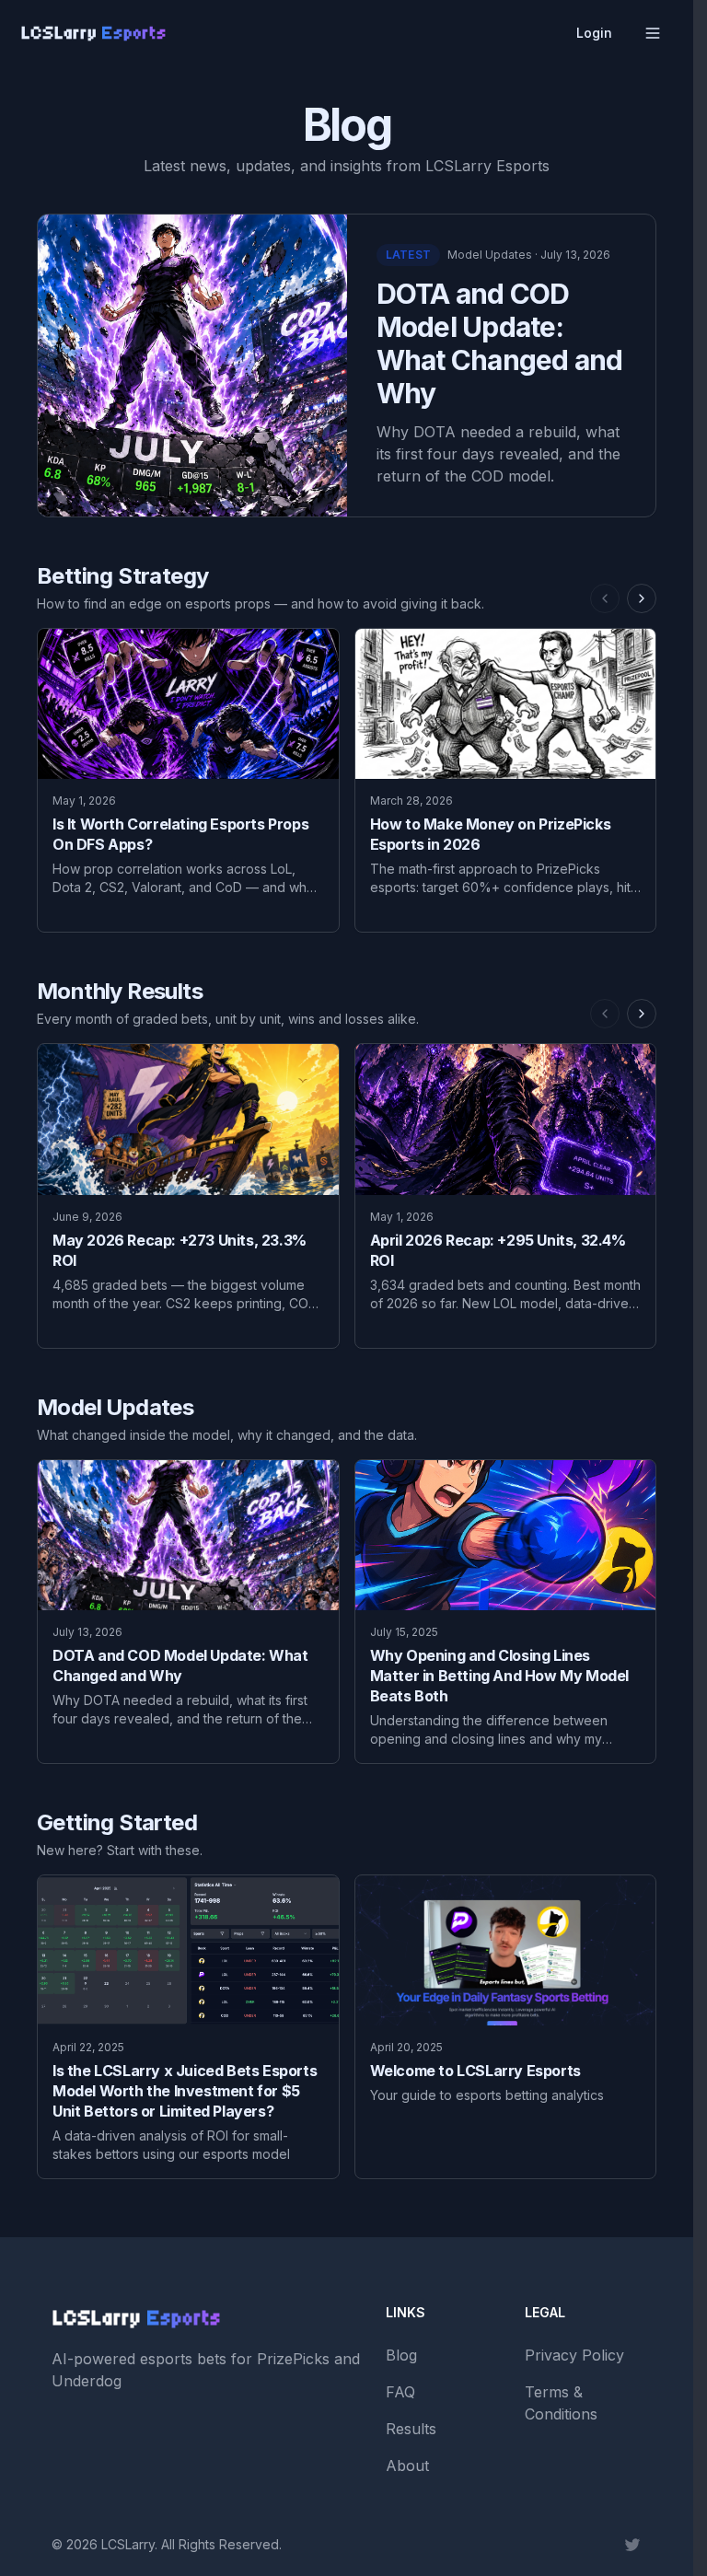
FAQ (400, 2392)
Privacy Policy (574, 2355)
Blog (401, 2355)
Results (411, 2429)
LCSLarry (128, 2544)
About (407, 2466)
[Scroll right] (642, 598)
